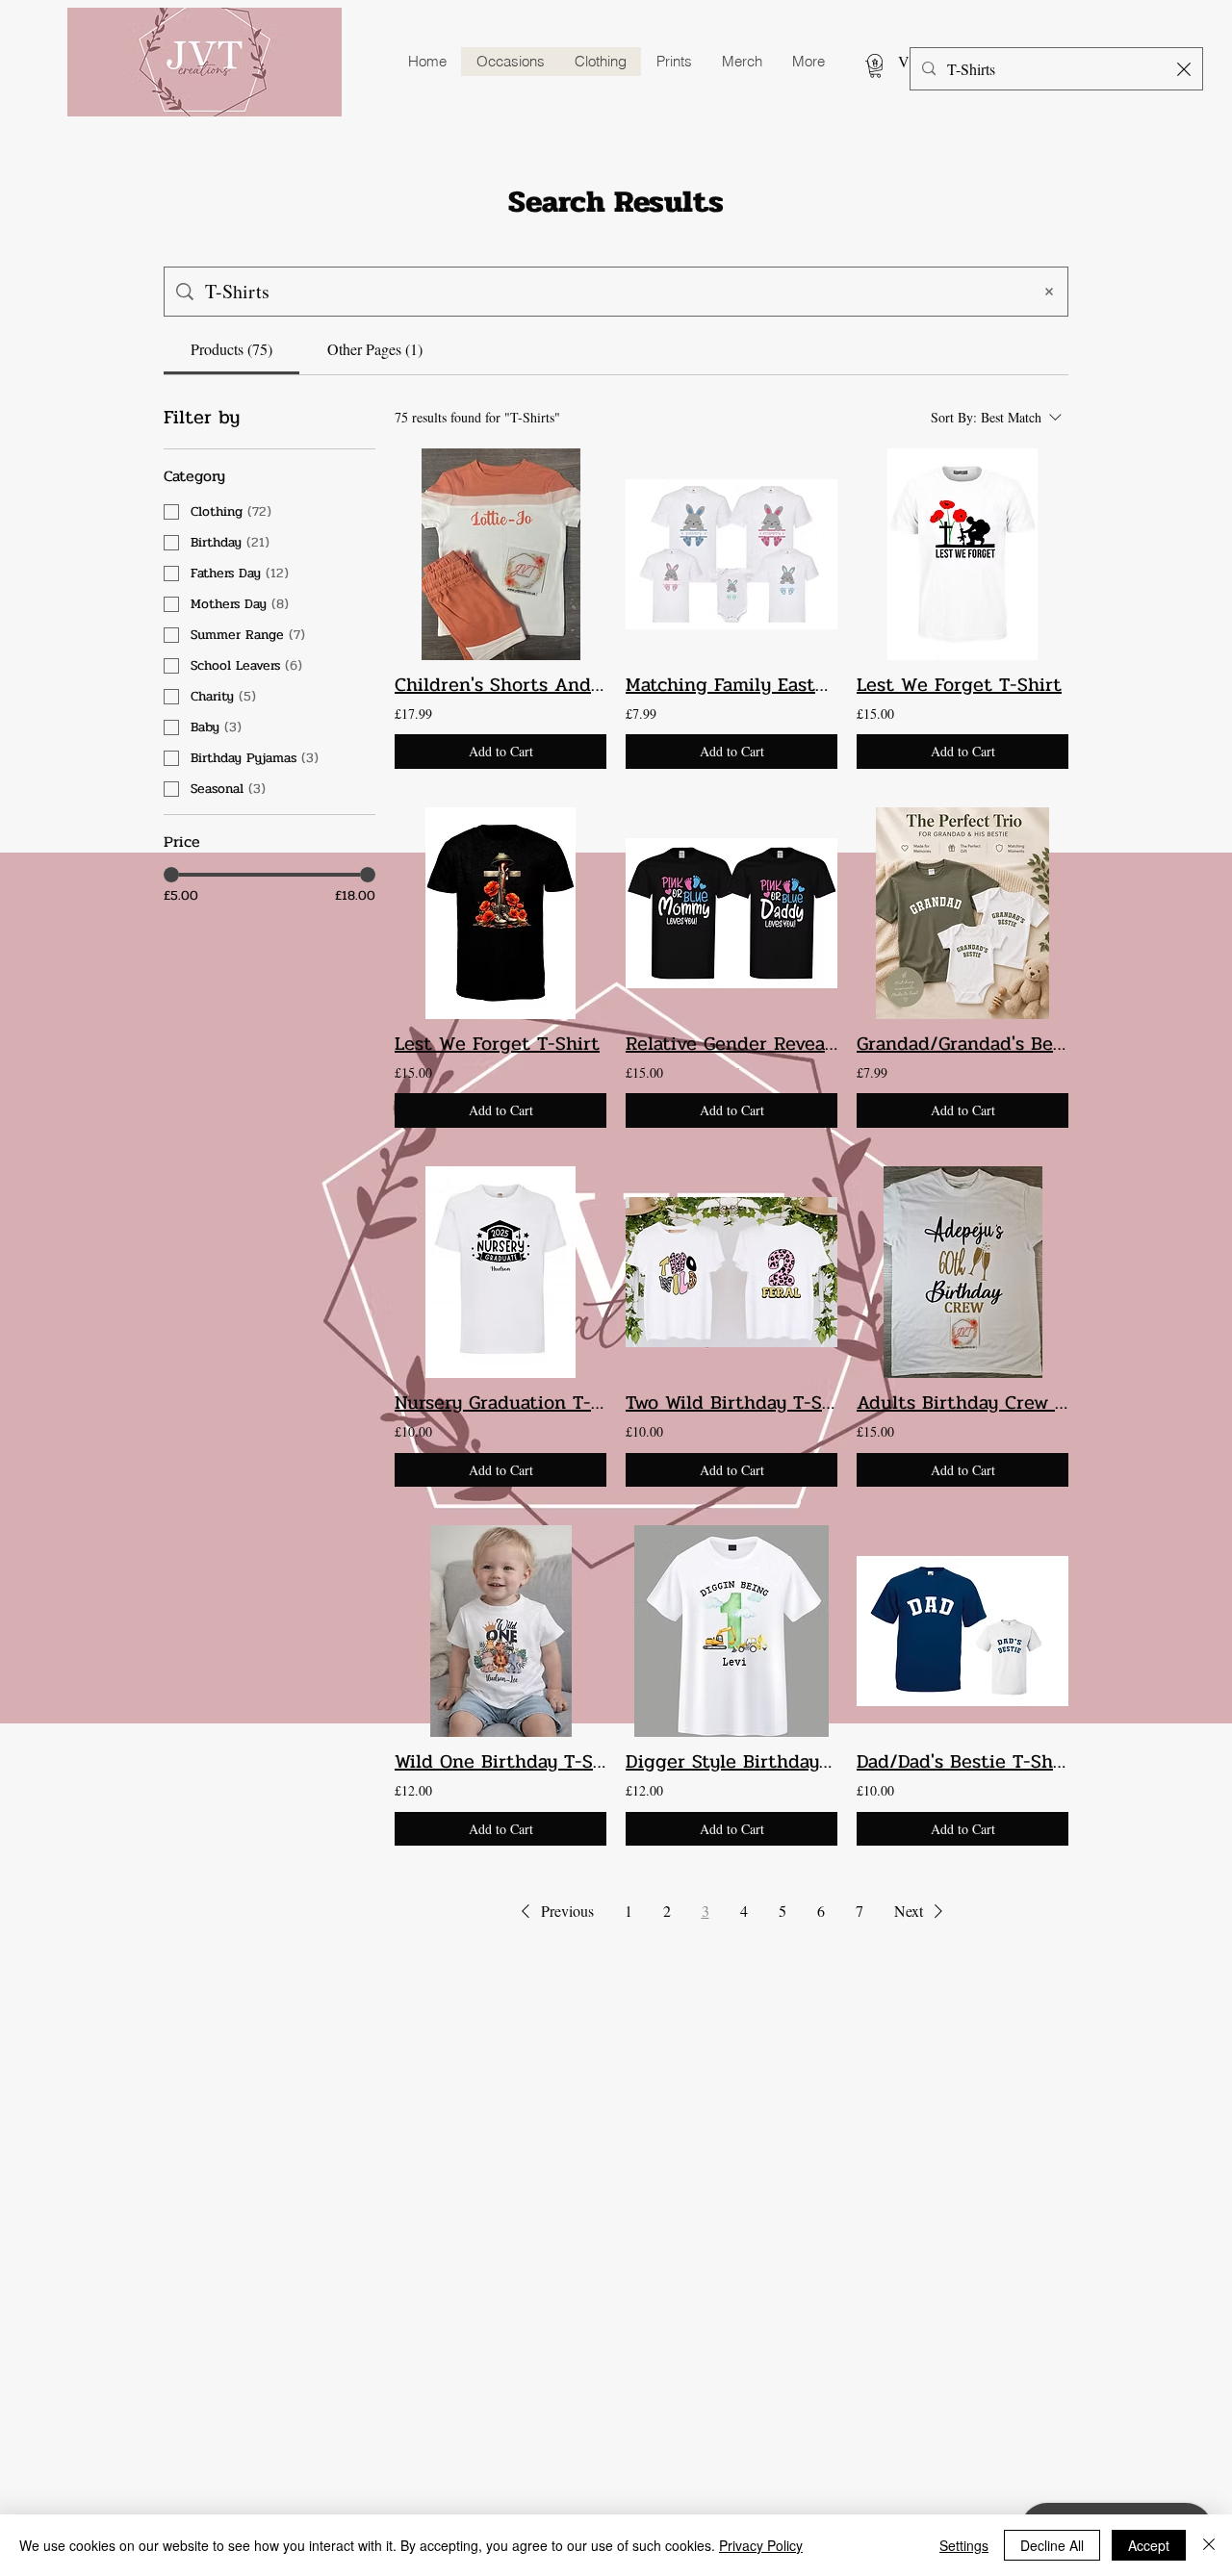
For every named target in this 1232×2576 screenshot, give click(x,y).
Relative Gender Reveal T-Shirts (731, 1044)
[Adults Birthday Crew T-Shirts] (962, 1272)
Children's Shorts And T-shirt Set (500, 685)
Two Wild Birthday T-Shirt (731, 1403)
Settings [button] (964, 2545)
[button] (875, 69)
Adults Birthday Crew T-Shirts (962, 1403)
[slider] (171, 875)
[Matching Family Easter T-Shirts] (731, 554)
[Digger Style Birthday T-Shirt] (731, 1631)
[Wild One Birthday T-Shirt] (500, 1631)
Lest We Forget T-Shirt (959, 685)
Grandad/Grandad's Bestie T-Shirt (962, 1044)
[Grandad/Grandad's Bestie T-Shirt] (962, 913)
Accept (1149, 2545)
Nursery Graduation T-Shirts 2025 (500, 1403)
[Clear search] (1184, 69)
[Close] (1209, 2545)
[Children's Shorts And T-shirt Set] (500, 554)
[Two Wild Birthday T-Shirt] (731, 1272)
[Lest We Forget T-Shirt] (962, 554)
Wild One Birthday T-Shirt (500, 1762)
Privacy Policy (761, 2545)
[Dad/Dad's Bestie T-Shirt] (962, 1631)
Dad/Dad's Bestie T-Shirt (962, 1762)
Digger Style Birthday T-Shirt (731, 1762)
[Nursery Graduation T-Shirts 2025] (500, 1272)
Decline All (1052, 2545)
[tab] (231, 349)
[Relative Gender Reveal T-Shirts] (731, 913)
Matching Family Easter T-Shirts (731, 685)
